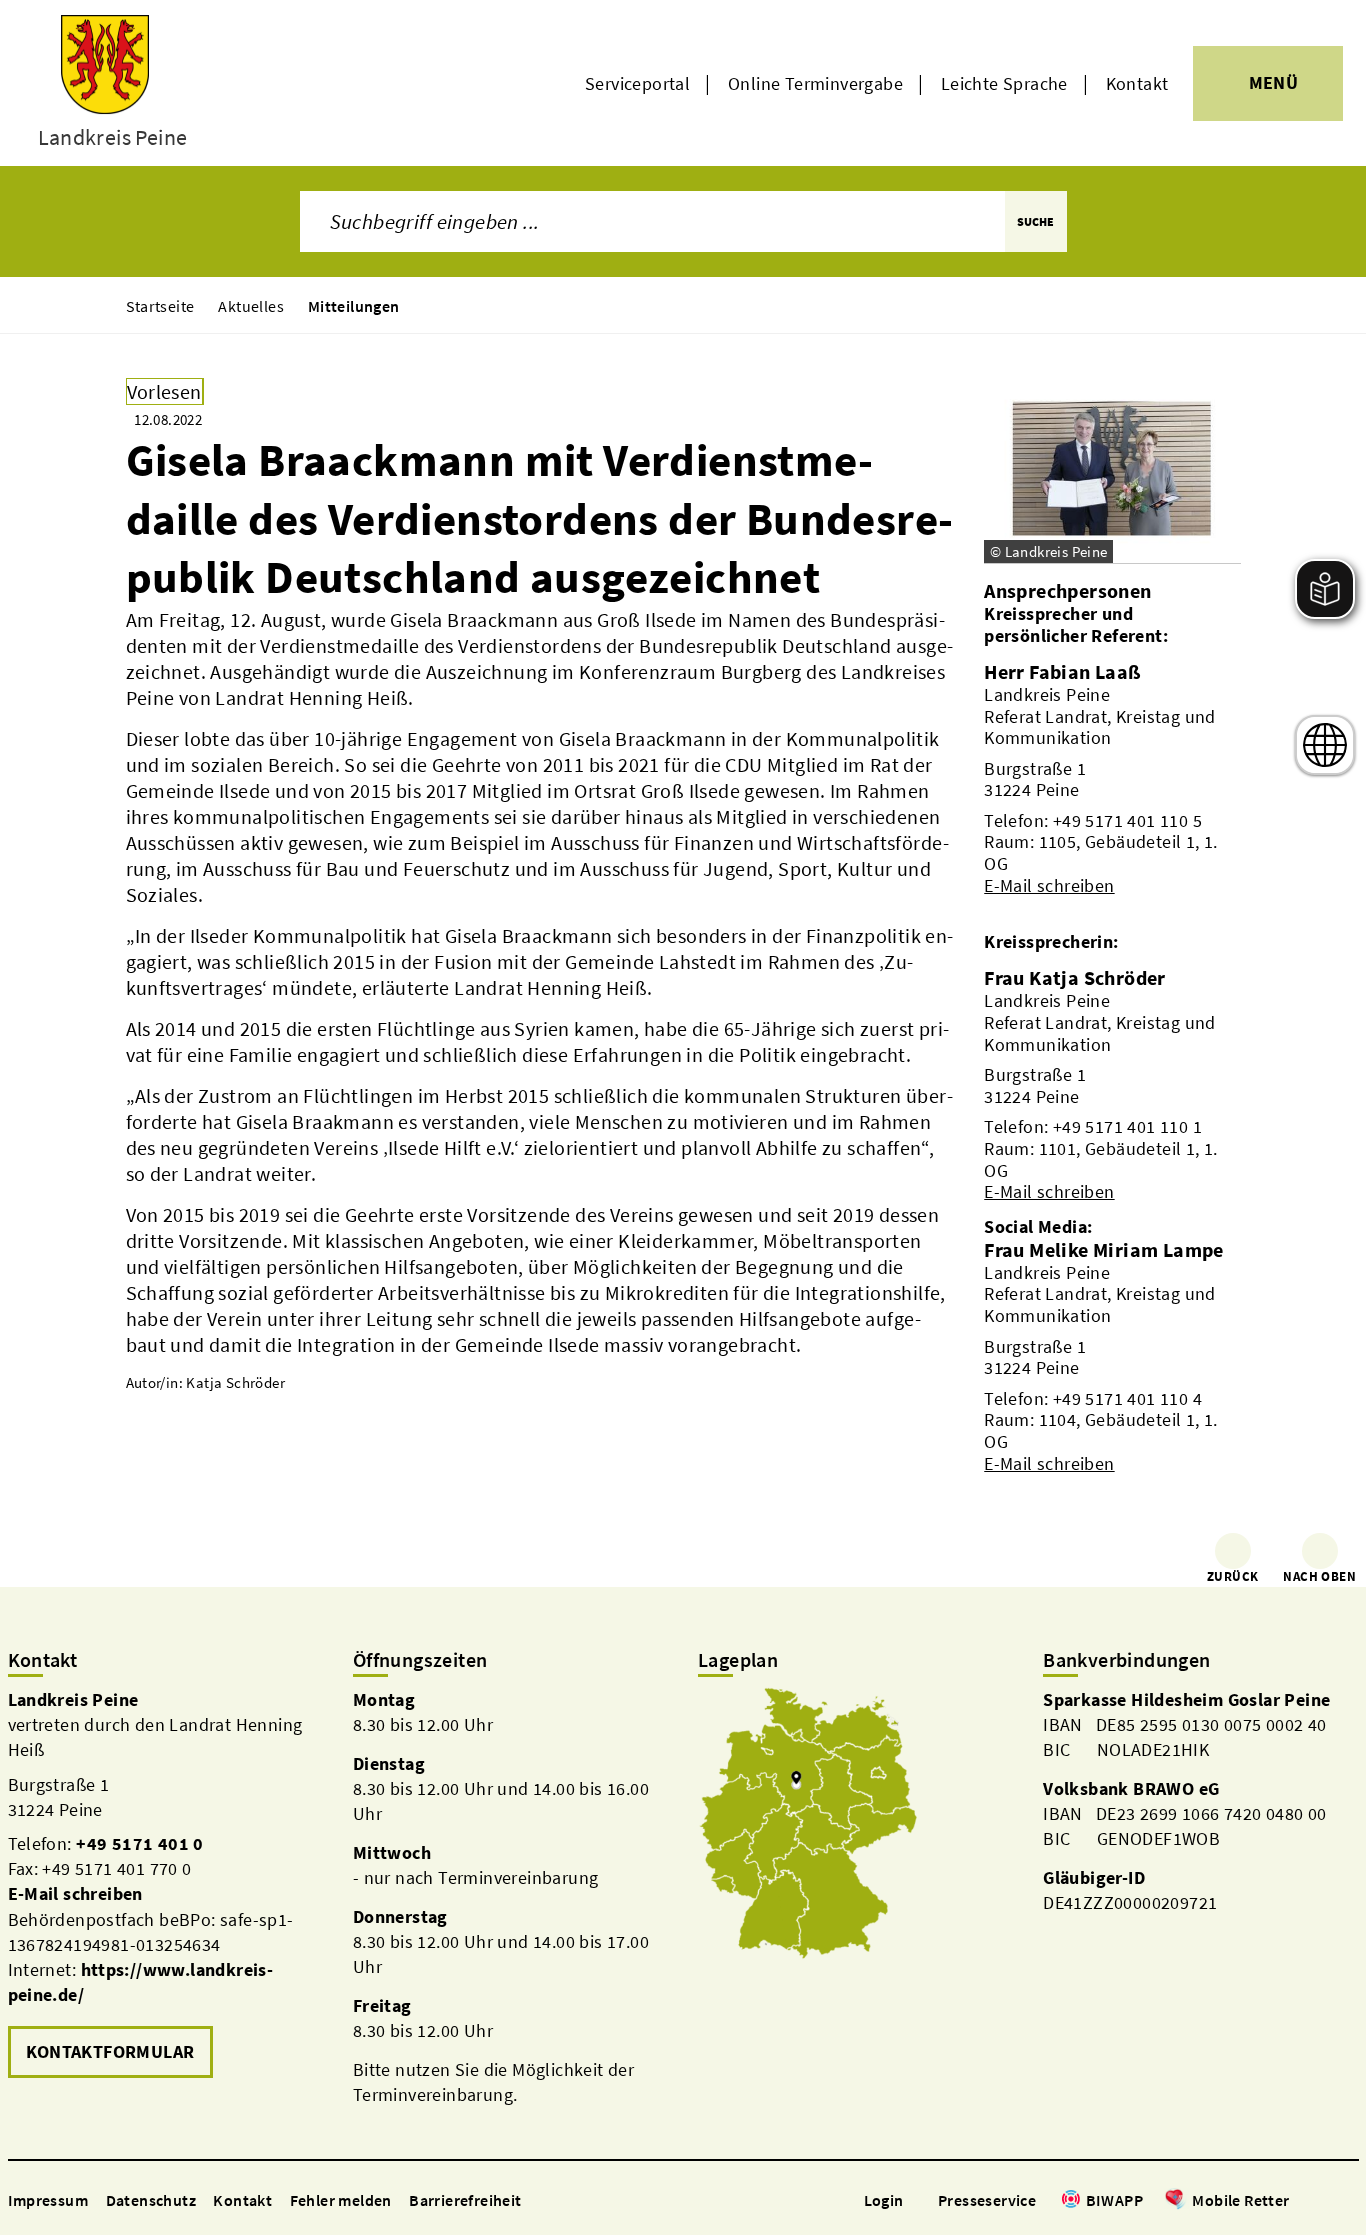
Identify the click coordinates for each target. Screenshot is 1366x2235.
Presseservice (987, 2200)
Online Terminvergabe (815, 83)
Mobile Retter (1240, 2200)
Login (884, 2200)
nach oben (1319, 1576)
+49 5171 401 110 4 (1127, 1398)
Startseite (160, 306)
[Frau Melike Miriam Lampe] (1112, 1356)
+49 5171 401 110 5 (1127, 820)
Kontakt (1137, 83)
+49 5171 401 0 (140, 1843)
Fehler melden (341, 2200)
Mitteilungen (354, 306)
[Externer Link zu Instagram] (1324, 2201)
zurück (1232, 1576)
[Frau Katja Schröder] (1112, 1084)
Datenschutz (151, 2200)
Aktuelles (251, 306)
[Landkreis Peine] (165, 1885)
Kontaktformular (110, 2051)
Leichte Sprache (1004, 83)
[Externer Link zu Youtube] (1348, 2201)
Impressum (48, 2200)
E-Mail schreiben (1049, 885)
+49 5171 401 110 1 (1127, 1126)
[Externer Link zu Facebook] (1300, 2201)
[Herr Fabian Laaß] (1112, 778)
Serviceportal (637, 83)
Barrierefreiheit (465, 2200)
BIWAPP (1114, 2200)
